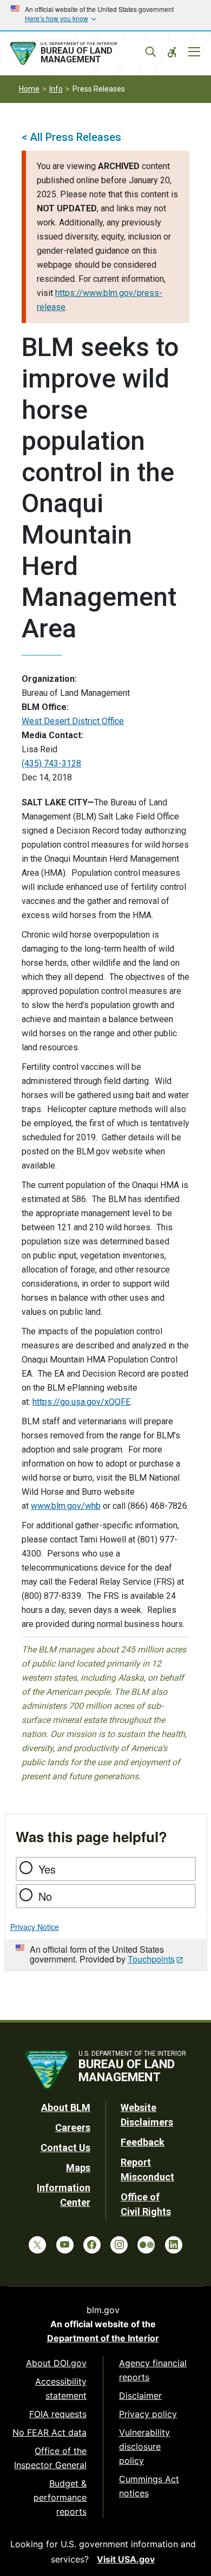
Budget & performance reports (60, 2497)
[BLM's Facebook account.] (92, 2245)
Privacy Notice (35, 1927)
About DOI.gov (56, 2363)
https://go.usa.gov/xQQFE (81, 1402)
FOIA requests (58, 2414)
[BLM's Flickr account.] (146, 2245)
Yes (47, 1869)
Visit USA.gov (126, 2559)
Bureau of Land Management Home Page (80, 54)
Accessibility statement (61, 2388)
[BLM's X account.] (37, 2245)
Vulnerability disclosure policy (144, 2446)
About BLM (66, 2107)
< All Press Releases (71, 137)
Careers (73, 2128)
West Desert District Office (73, 721)
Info (56, 89)
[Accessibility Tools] (172, 52)
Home (29, 89)
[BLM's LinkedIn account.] (174, 2245)
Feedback (143, 2142)
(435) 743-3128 (51, 763)
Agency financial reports (153, 2370)
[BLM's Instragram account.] (119, 2245)
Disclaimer (140, 2396)
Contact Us (65, 2148)
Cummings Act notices (149, 2486)
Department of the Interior (103, 2338)
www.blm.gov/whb (66, 1506)
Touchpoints (151, 1959)
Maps (78, 2168)
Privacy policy (148, 2414)
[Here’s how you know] (105, 15)
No (45, 1896)
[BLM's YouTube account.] (65, 2245)
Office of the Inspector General (50, 2458)
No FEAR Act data (50, 2432)
